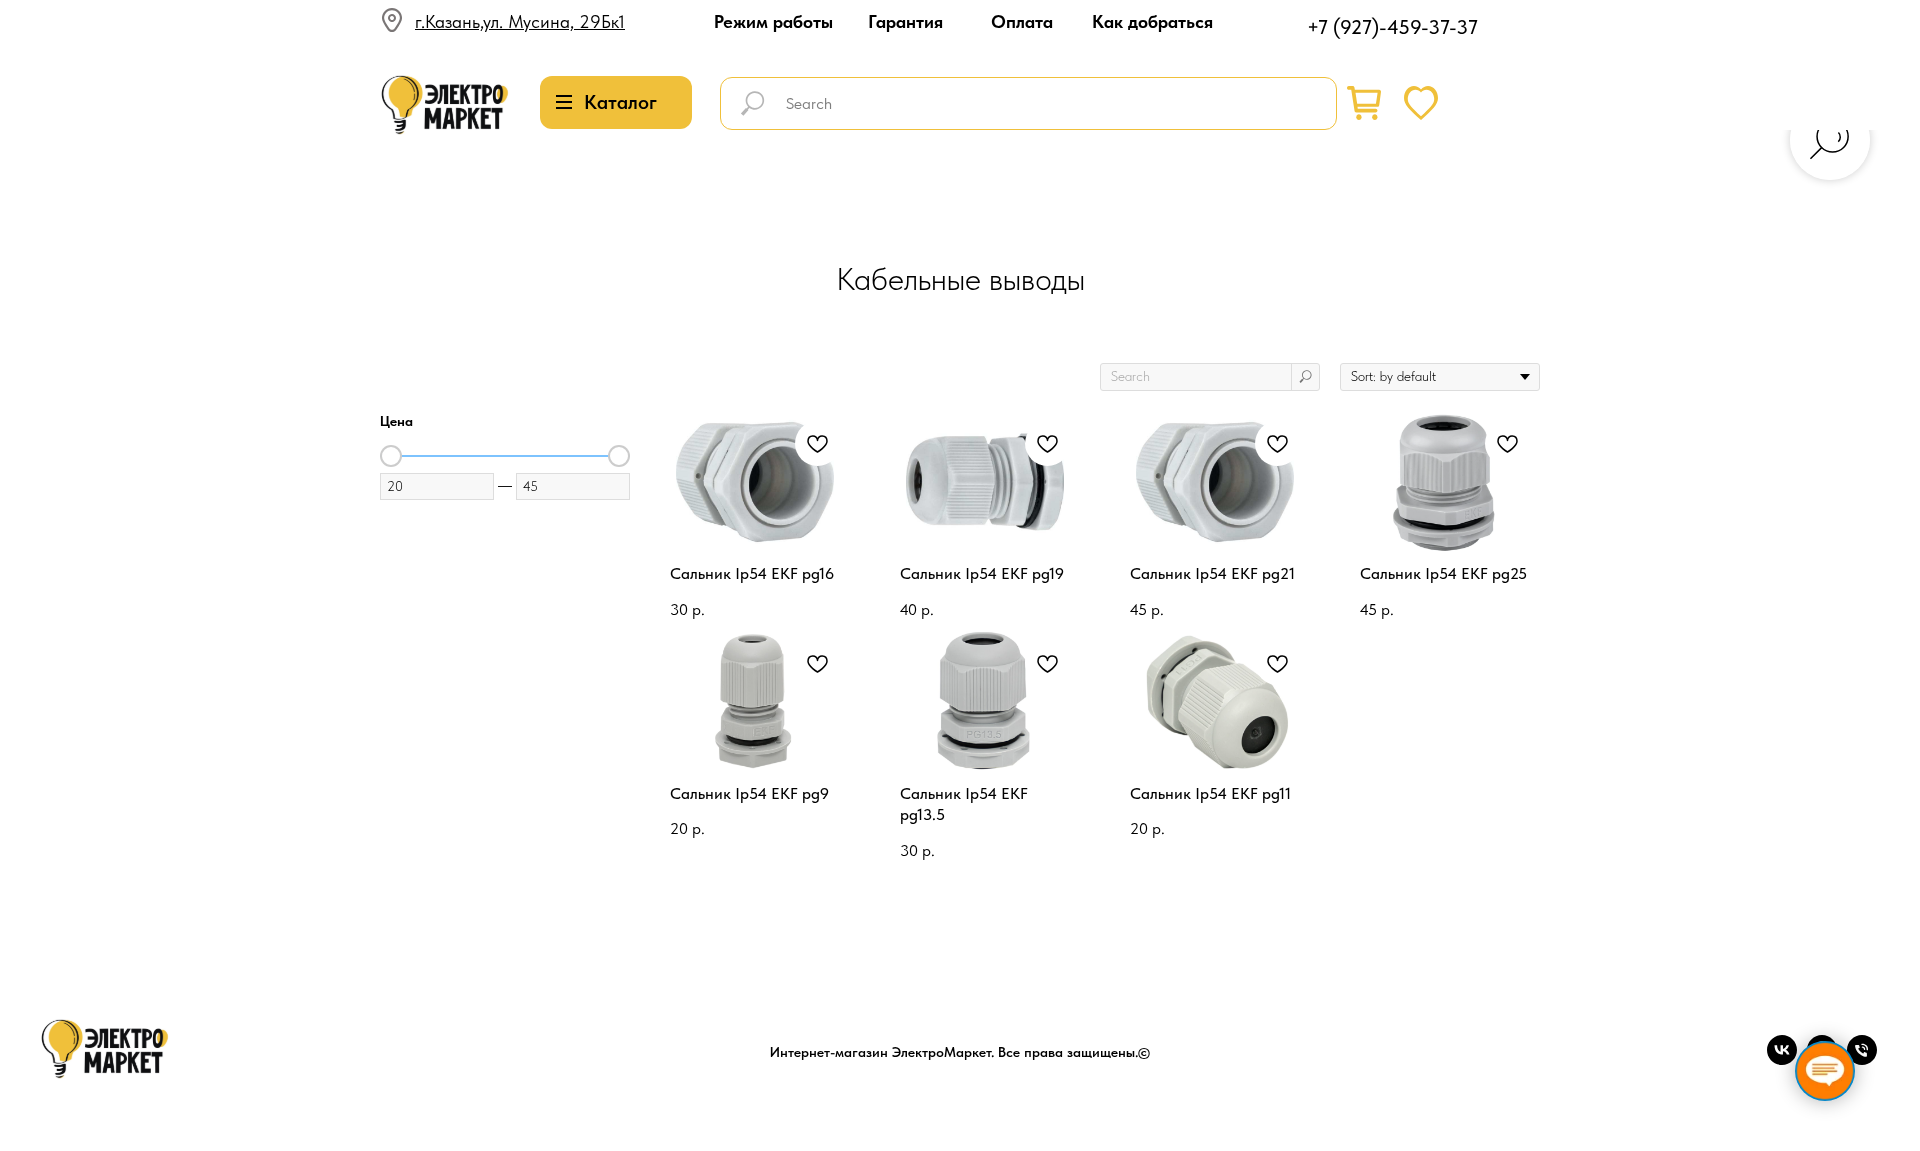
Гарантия (905, 21)
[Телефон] (1862, 1059)
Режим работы (773, 21)
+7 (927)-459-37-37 (1392, 27)
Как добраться (1152, 21)
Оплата (1022, 21)
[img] (445, 105)
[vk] (1782, 1059)
